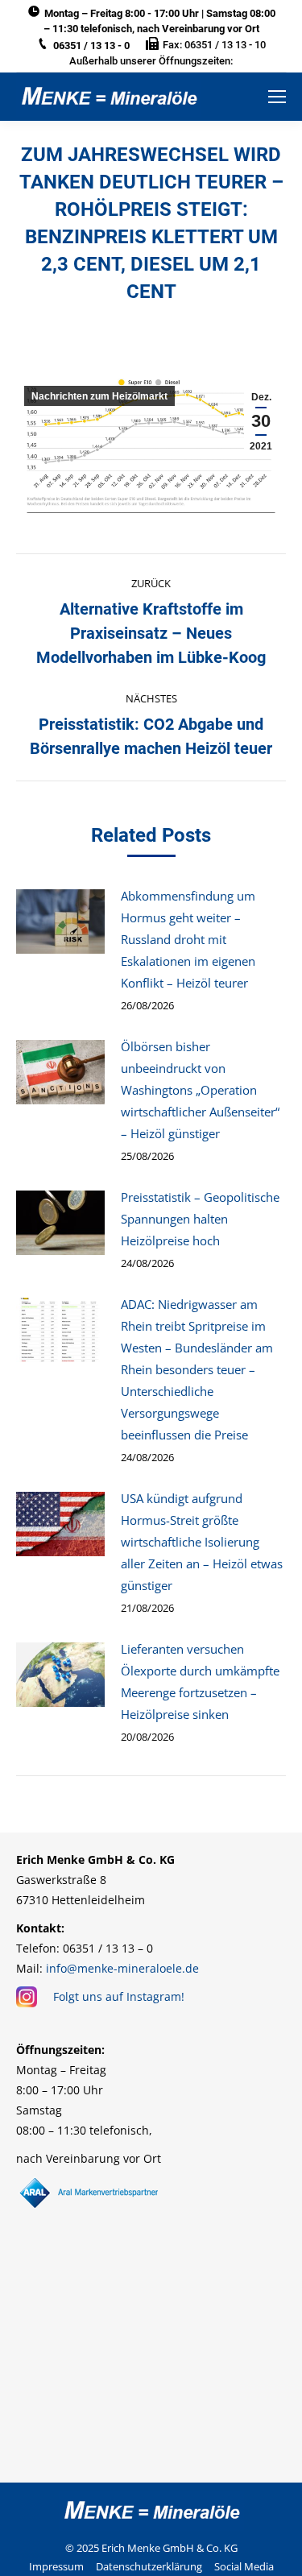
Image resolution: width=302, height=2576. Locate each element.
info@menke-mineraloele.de (122, 1968)
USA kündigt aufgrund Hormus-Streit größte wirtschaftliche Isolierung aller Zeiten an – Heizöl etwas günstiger (202, 1542)
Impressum (56, 2566)
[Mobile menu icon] (277, 97)
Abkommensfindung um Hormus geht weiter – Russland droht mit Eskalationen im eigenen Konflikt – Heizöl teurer (188, 939)
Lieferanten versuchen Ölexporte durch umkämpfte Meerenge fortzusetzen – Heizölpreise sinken (200, 1681)
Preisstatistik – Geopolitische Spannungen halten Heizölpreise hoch (200, 1219)
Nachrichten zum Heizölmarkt (99, 396)
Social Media (244, 2566)
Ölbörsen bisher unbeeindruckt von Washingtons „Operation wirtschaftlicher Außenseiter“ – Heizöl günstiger (200, 1090)
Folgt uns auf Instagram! (119, 1996)
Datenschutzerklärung (149, 2566)
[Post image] (60, 921)
